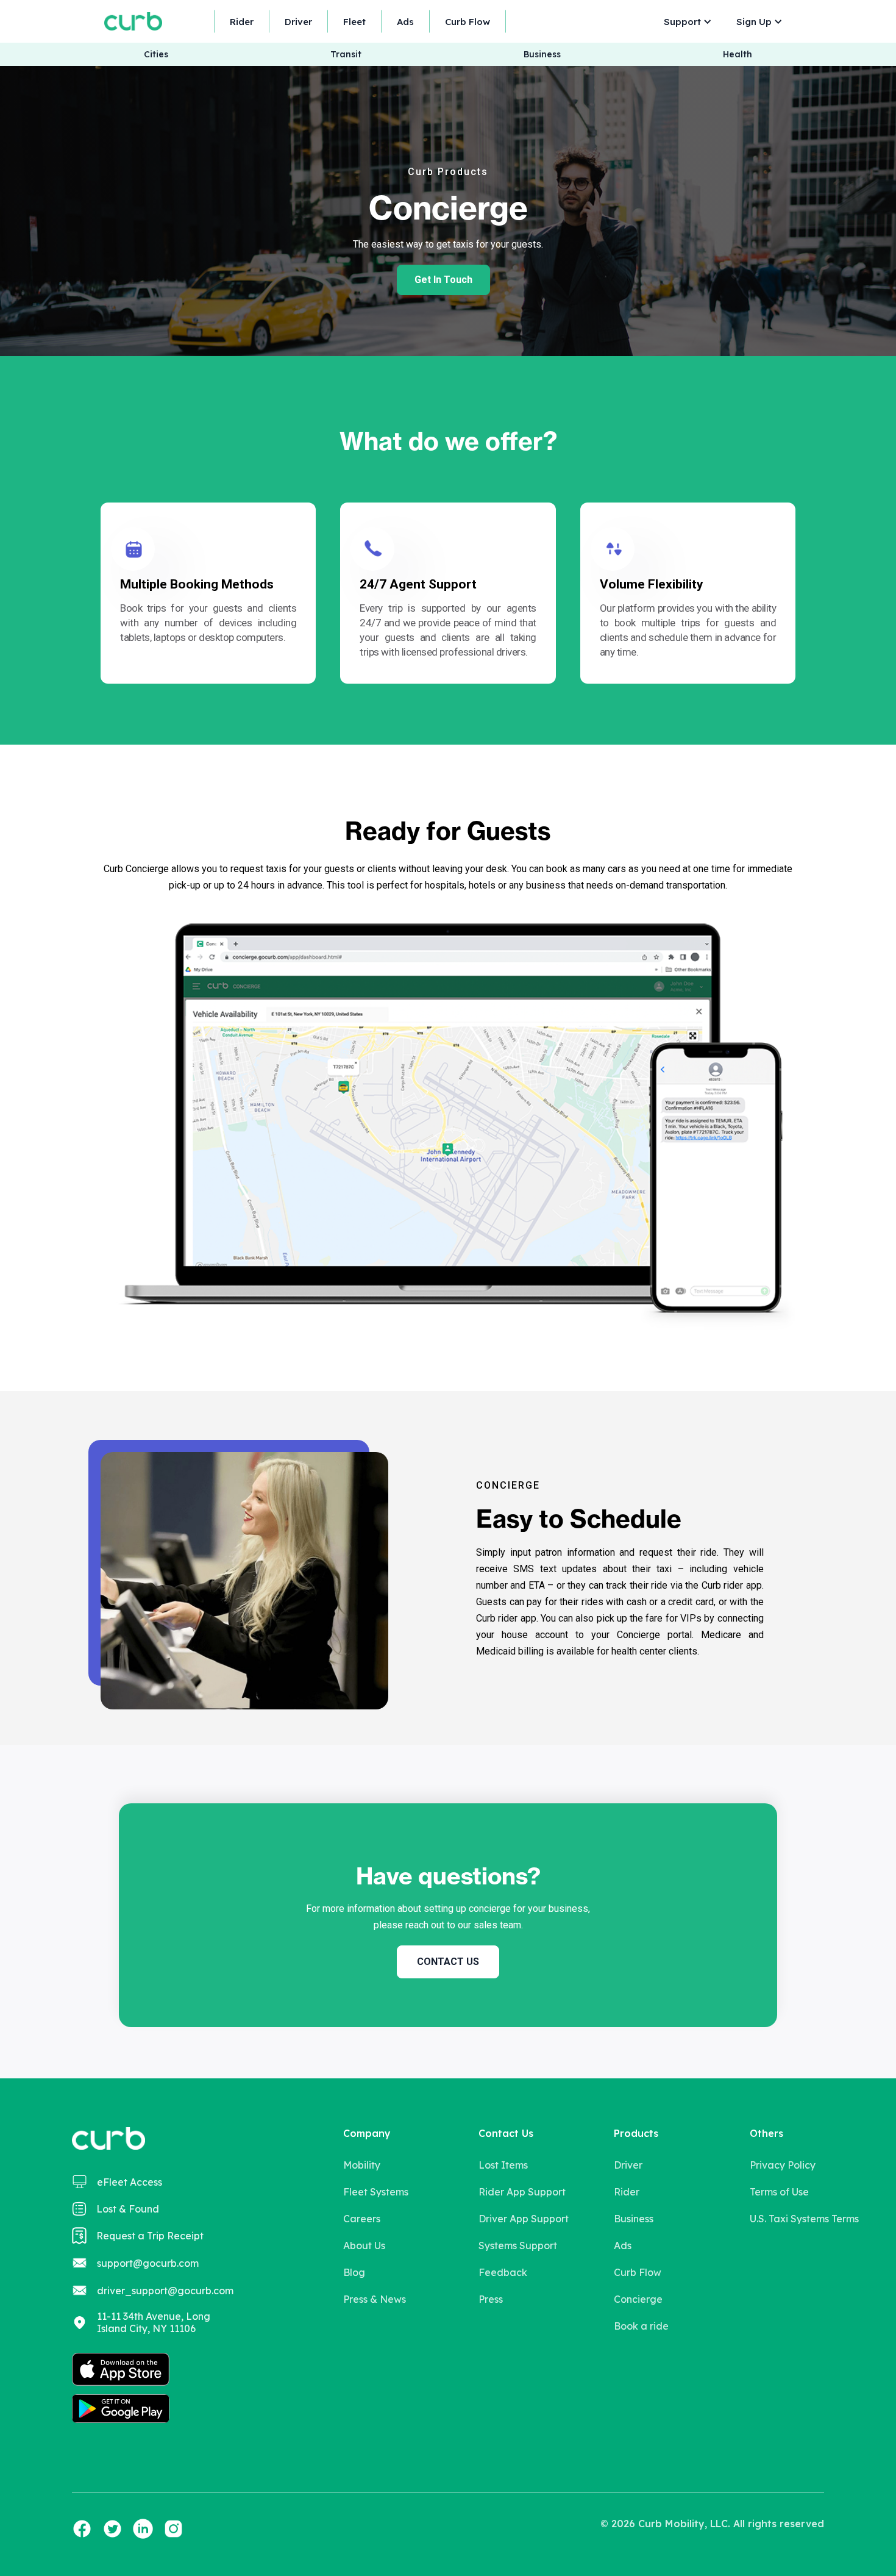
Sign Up (754, 22)
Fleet (354, 22)
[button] (685, 22)
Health (738, 55)
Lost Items (503, 2165)
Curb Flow (468, 22)
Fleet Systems (376, 2192)
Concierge (638, 2299)
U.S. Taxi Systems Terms (804, 2219)
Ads (405, 22)
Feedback (503, 2272)
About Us (364, 2245)
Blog (354, 2272)
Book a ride (641, 2326)
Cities (156, 55)
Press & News (375, 2299)
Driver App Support (524, 2219)
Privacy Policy (783, 2165)
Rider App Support (522, 2192)
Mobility (362, 2165)
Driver (298, 22)
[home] (133, 21)
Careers (362, 2219)
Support (682, 22)
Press (491, 2299)
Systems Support (518, 2245)
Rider (242, 22)
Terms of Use (779, 2192)
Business (542, 55)
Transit (346, 55)
